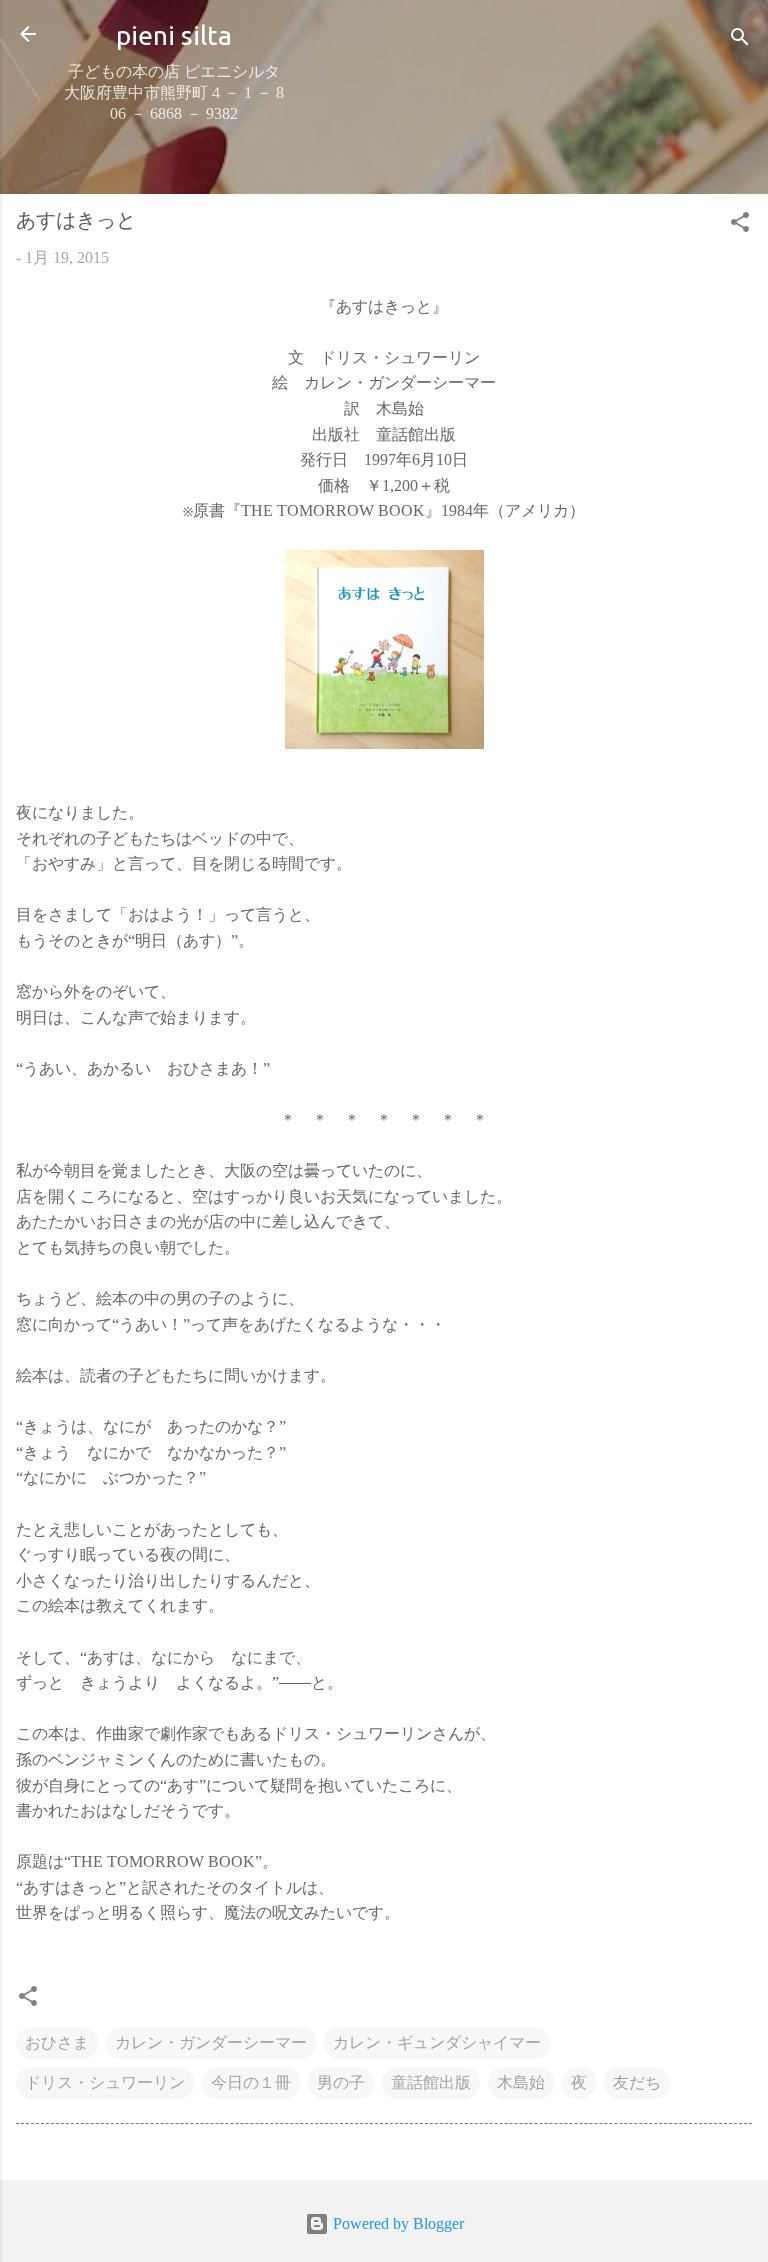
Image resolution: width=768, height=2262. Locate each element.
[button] (740, 225)
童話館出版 (431, 2082)
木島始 (521, 2082)
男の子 (341, 2082)
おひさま (57, 2042)
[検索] (740, 40)
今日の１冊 (251, 2082)
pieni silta (174, 35)
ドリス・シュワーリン (105, 2082)
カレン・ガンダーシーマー (211, 2042)
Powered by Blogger (396, 2223)
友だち (637, 2082)
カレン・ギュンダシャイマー (437, 2042)
